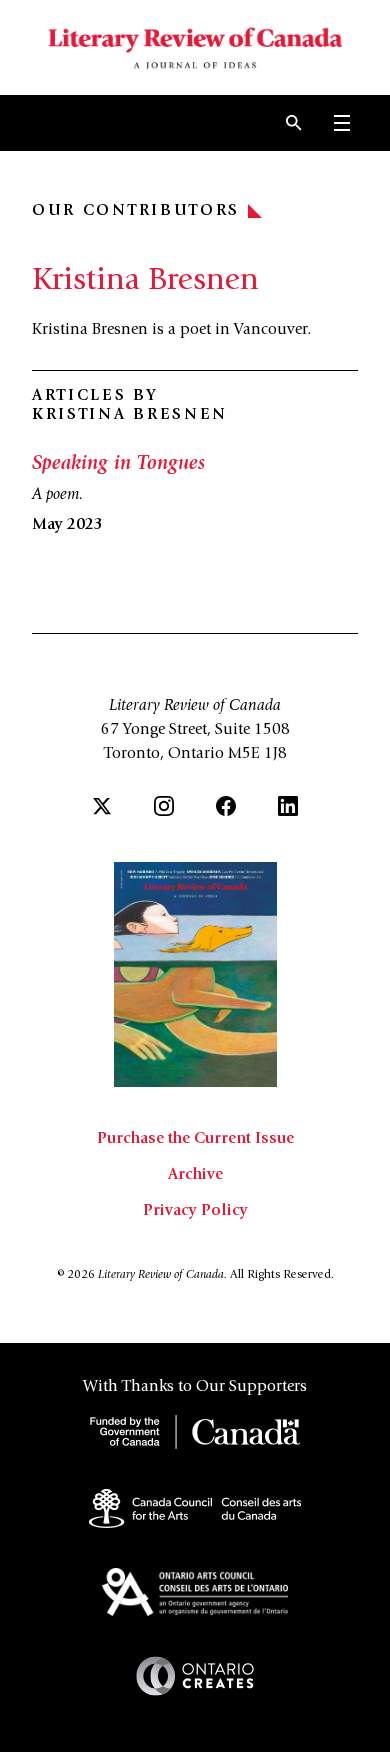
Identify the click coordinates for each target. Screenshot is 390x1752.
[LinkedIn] (288, 806)
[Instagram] (164, 806)
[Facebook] (226, 806)
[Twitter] (102, 806)
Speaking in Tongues (118, 465)
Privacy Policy (195, 1211)
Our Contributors (136, 211)
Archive (195, 1175)
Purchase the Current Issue (195, 1139)
